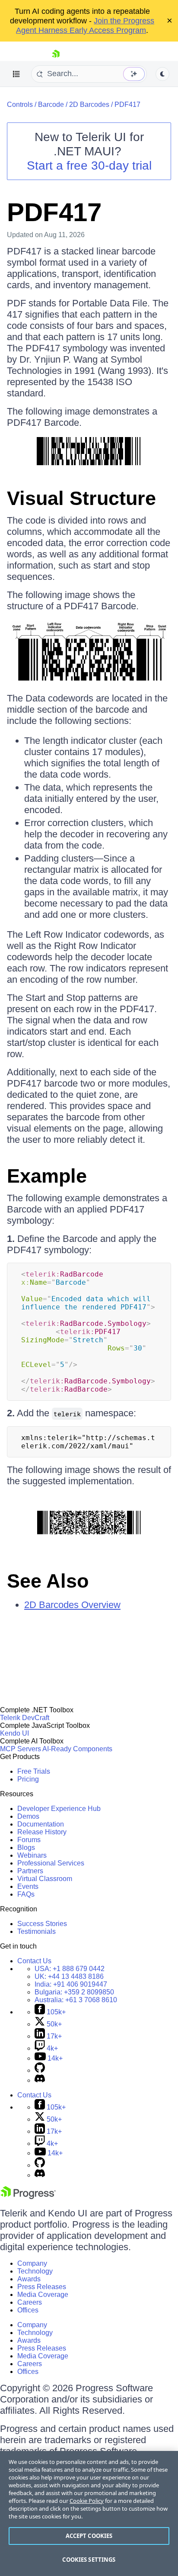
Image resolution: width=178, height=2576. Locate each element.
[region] (89, 2513)
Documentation (41, 1824)
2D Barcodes (89, 105)
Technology (35, 2271)
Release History (42, 1832)
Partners (30, 1871)
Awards (29, 2279)
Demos (28, 1816)
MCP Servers (21, 1749)
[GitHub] (40, 2070)
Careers (30, 2302)
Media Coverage (43, 2295)
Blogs (26, 1848)
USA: (70, 1969)
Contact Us (34, 1961)
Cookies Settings (89, 2560)
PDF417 (127, 105)
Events (28, 1886)
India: (71, 1984)
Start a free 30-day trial (89, 166)
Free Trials (34, 1771)
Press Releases (42, 2287)
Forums (29, 1840)
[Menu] (16, 74)
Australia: (76, 2000)
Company (32, 2263)
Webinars (32, 1855)
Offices (28, 2310)
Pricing (28, 1779)
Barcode (51, 105)
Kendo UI (14, 1733)
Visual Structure (81, 498)
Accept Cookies (89, 2536)
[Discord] (40, 2080)
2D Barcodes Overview (72, 1605)
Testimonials (37, 1931)
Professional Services (51, 1863)
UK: (69, 1976)
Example (47, 1176)
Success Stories (42, 1924)
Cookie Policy (87, 2501)
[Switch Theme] (162, 74)
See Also (48, 1581)
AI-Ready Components (77, 1749)
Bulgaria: (74, 1992)
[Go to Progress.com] (28, 2197)
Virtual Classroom (45, 1879)
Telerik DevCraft (25, 1718)
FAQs (26, 1894)
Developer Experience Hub (59, 1809)
